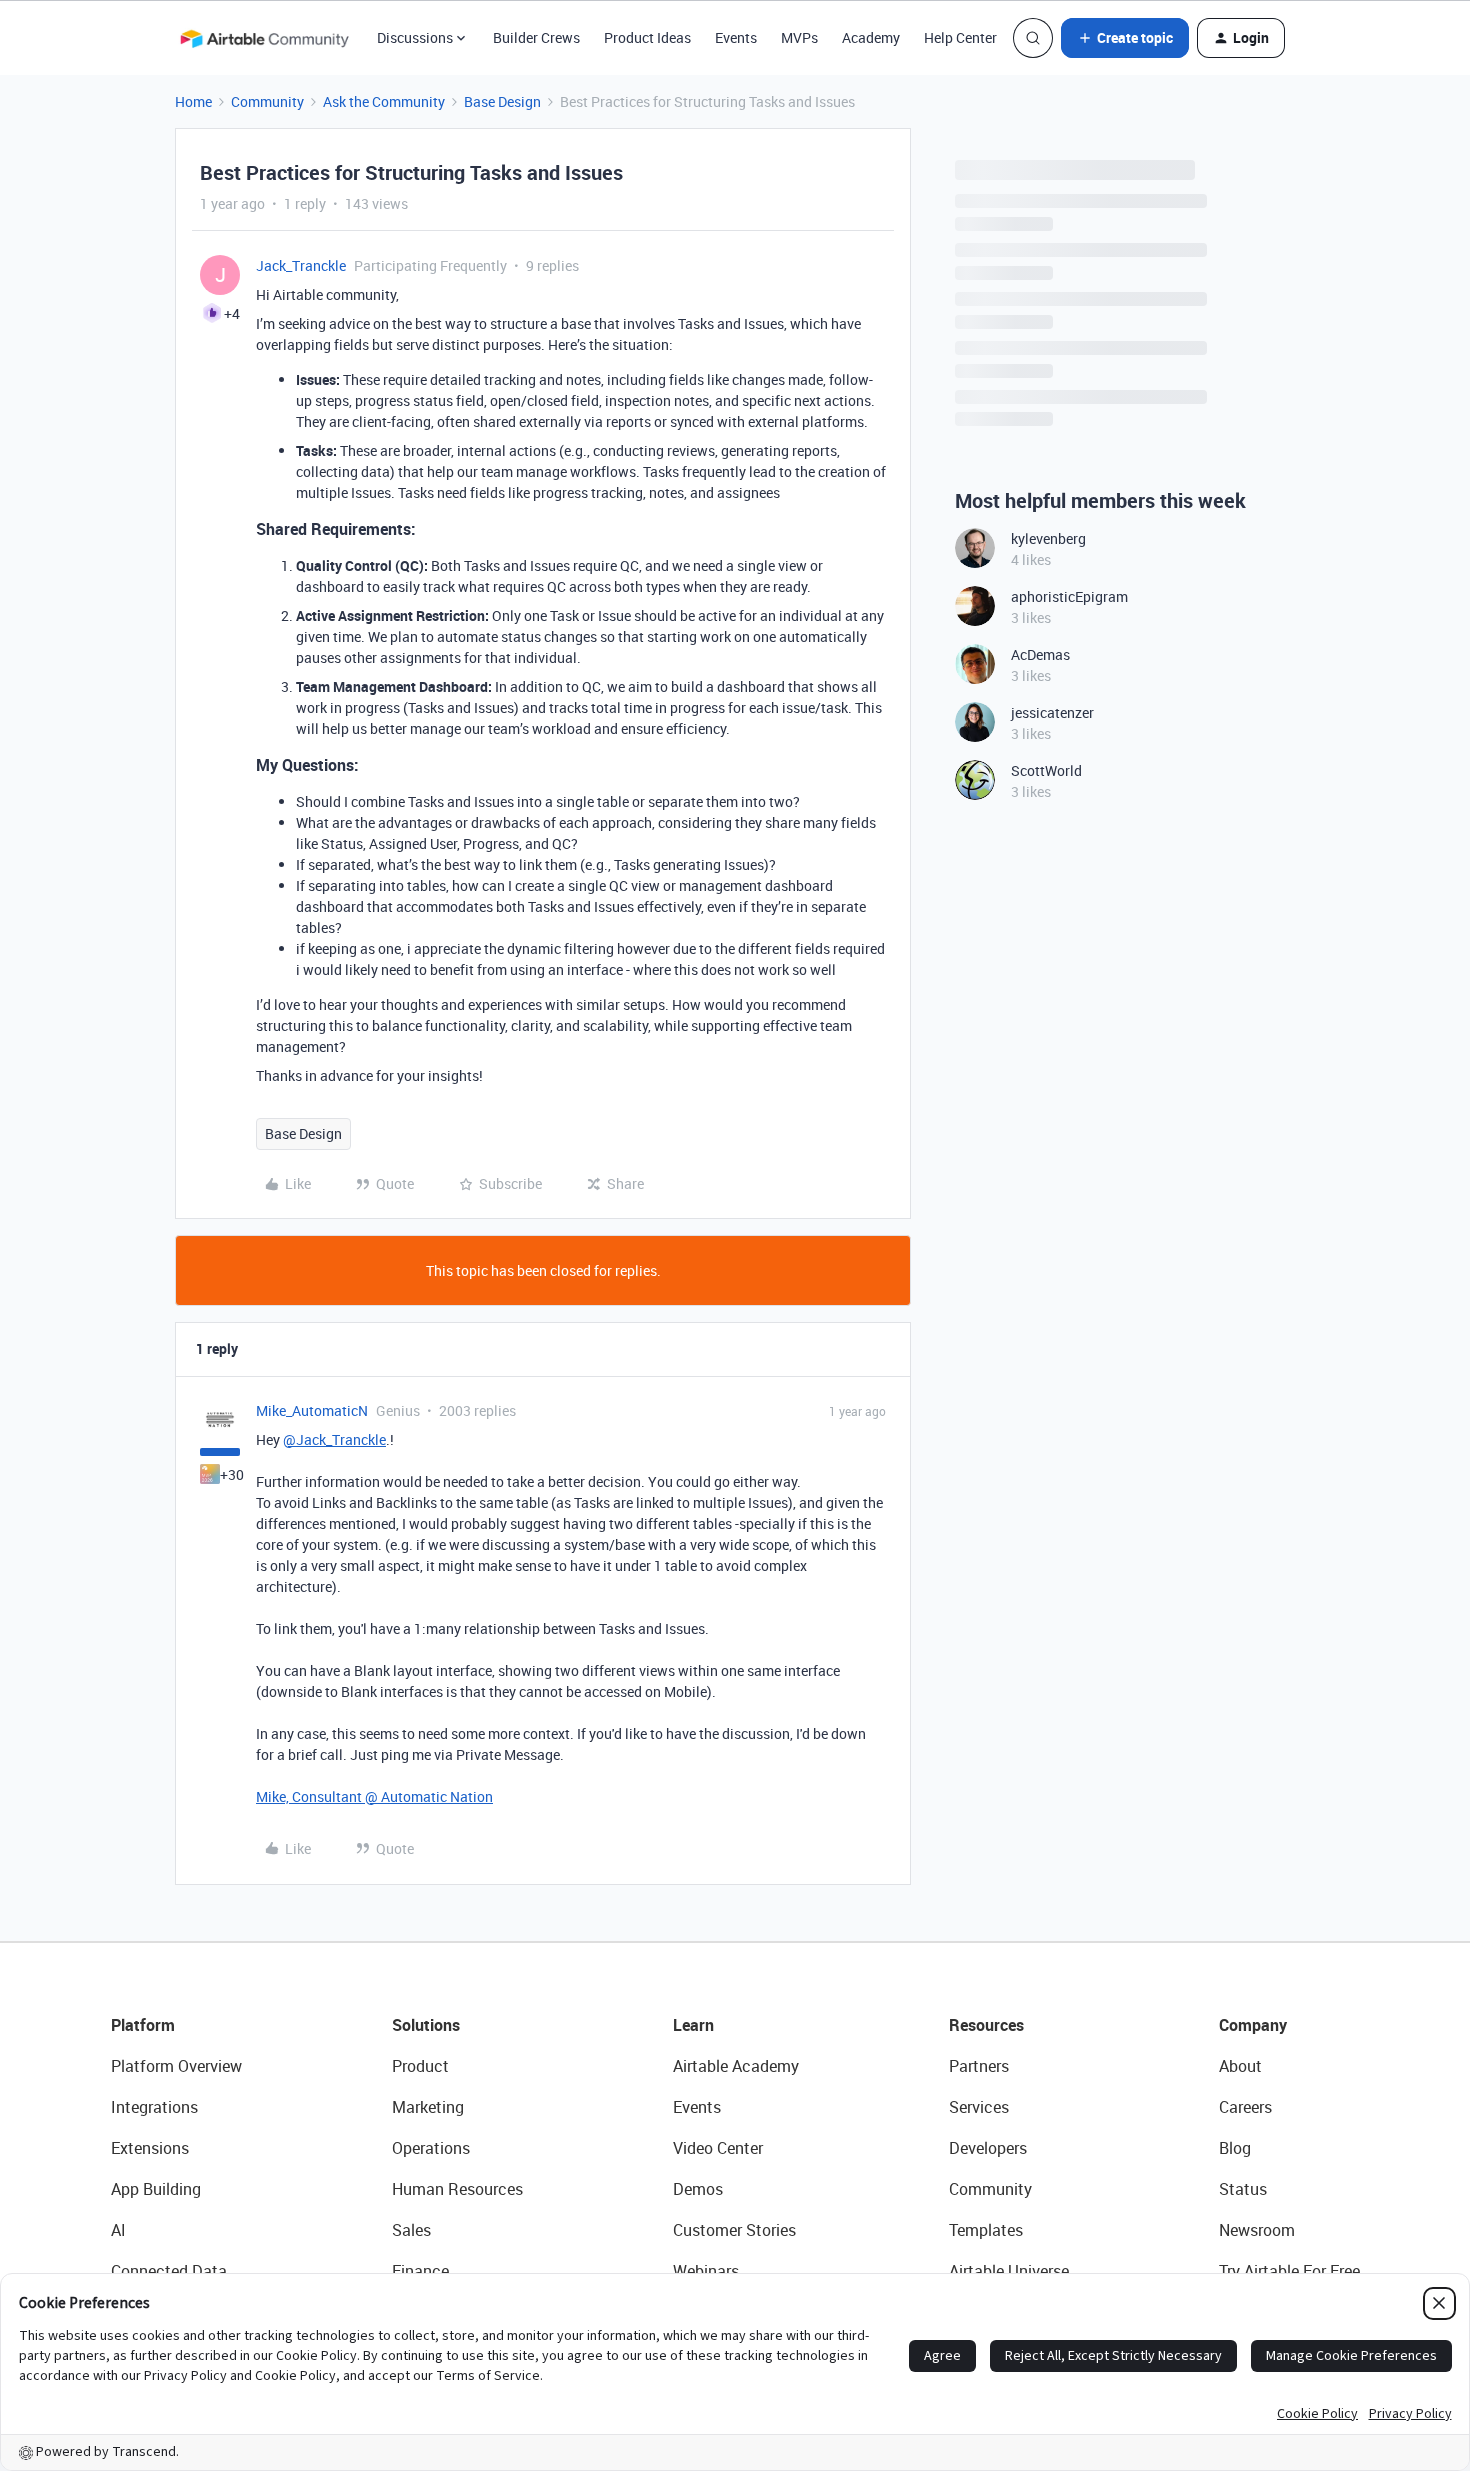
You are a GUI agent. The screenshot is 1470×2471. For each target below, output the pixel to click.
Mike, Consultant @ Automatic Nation (374, 1796)
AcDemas (1040, 654)
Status (1243, 2189)
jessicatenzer (1052, 712)
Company (1253, 2025)
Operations (431, 2148)
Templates (986, 2230)
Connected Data (169, 2271)
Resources (986, 2025)
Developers (988, 2148)
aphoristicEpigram (1069, 596)
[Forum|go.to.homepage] (264, 38)
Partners (979, 2066)
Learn (693, 2025)
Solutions (426, 2025)
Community (267, 101)
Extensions (150, 2148)
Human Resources (457, 2189)
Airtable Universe (1009, 2271)
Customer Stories (734, 2230)
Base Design (502, 101)
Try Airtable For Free (1289, 2271)
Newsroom (1257, 2230)
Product (420, 2066)
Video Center (718, 2148)
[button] (1125, 38)
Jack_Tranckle (301, 265)
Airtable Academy (736, 2066)
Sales (411, 2230)
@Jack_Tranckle (334, 1439)
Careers (1245, 2107)
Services (979, 2107)
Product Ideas (647, 37)
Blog (1235, 2148)
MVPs (799, 37)
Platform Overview (176, 2066)
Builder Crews (536, 37)
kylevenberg (1048, 538)
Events (736, 37)
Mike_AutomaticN (312, 1410)
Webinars (706, 2271)
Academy (871, 37)
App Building (156, 2189)
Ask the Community (384, 101)
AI (118, 2230)
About (1240, 2066)
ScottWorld (1046, 770)
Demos (698, 2189)
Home (193, 101)
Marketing (428, 2107)
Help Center (960, 37)
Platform (143, 2025)
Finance (420, 2271)
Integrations (154, 2107)
